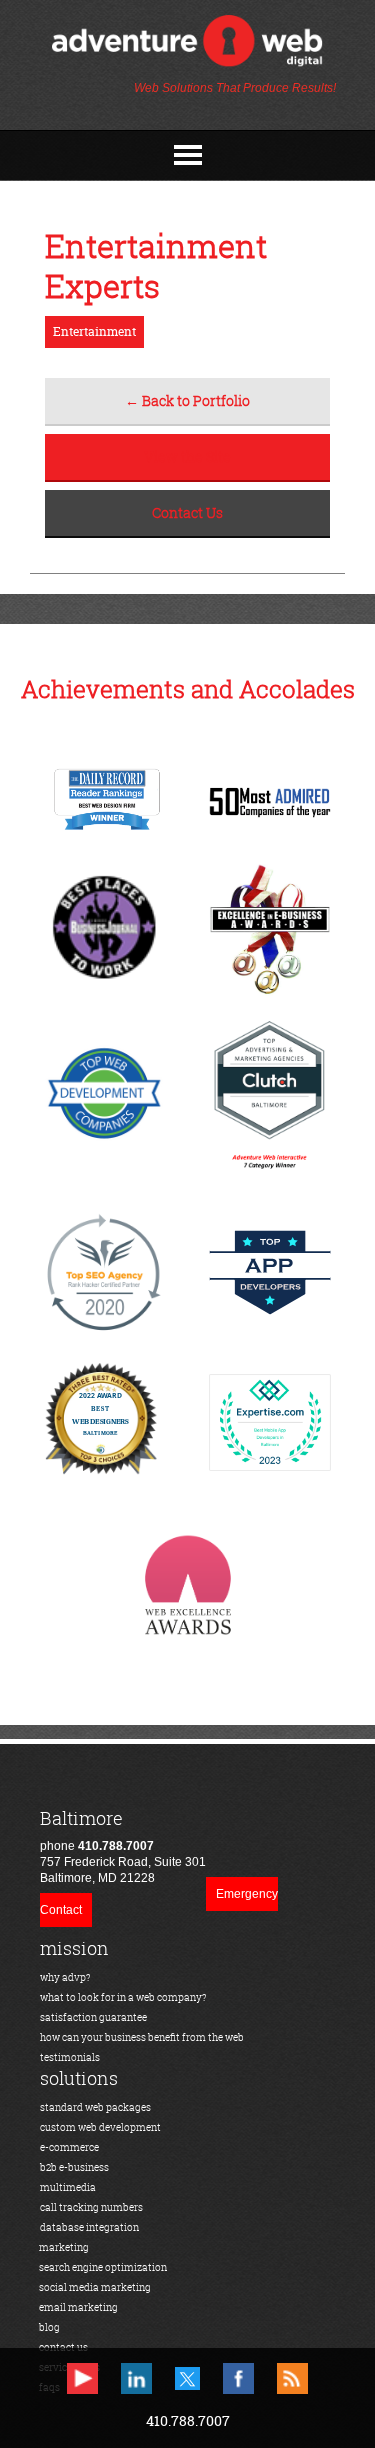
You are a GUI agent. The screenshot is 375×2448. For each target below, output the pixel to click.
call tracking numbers (91, 2207)
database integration (89, 2227)
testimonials (70, 2057)
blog (49, 2327)
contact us (63, 2347)
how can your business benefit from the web (142, 2037)
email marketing (78, 2307)
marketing (64, 2247)
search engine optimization (103, 2267)
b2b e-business (74, 2167)
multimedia (68, 2187)
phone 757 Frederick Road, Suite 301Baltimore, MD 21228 (123, 1846)
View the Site (187, 456)
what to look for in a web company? (123, 1997)
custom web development (100, 2127)
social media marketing (95, 2287)
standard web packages (95, 2107)
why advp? (65, 1977)
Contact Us (187, 512)
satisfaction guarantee (93, 2017)
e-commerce (69, 2147)
